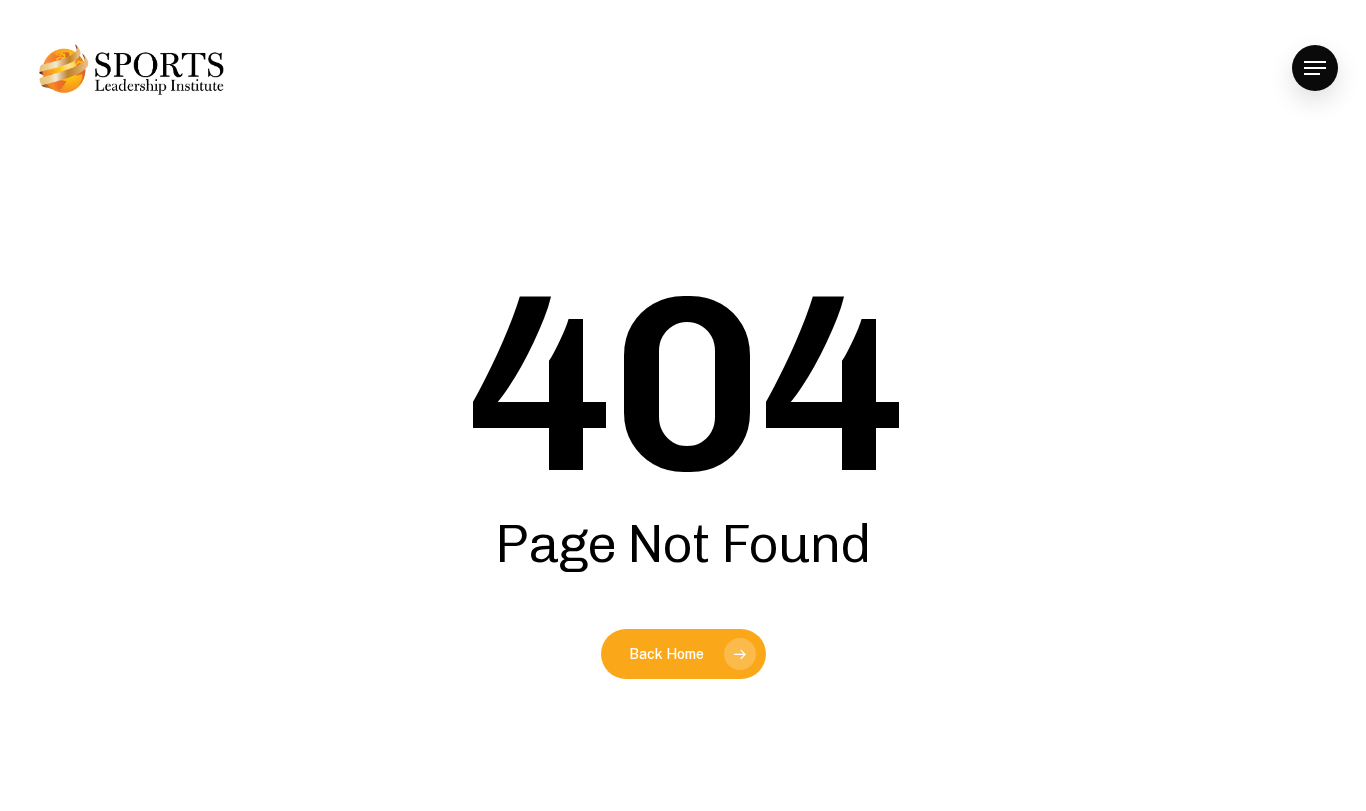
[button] (1315, 68)
